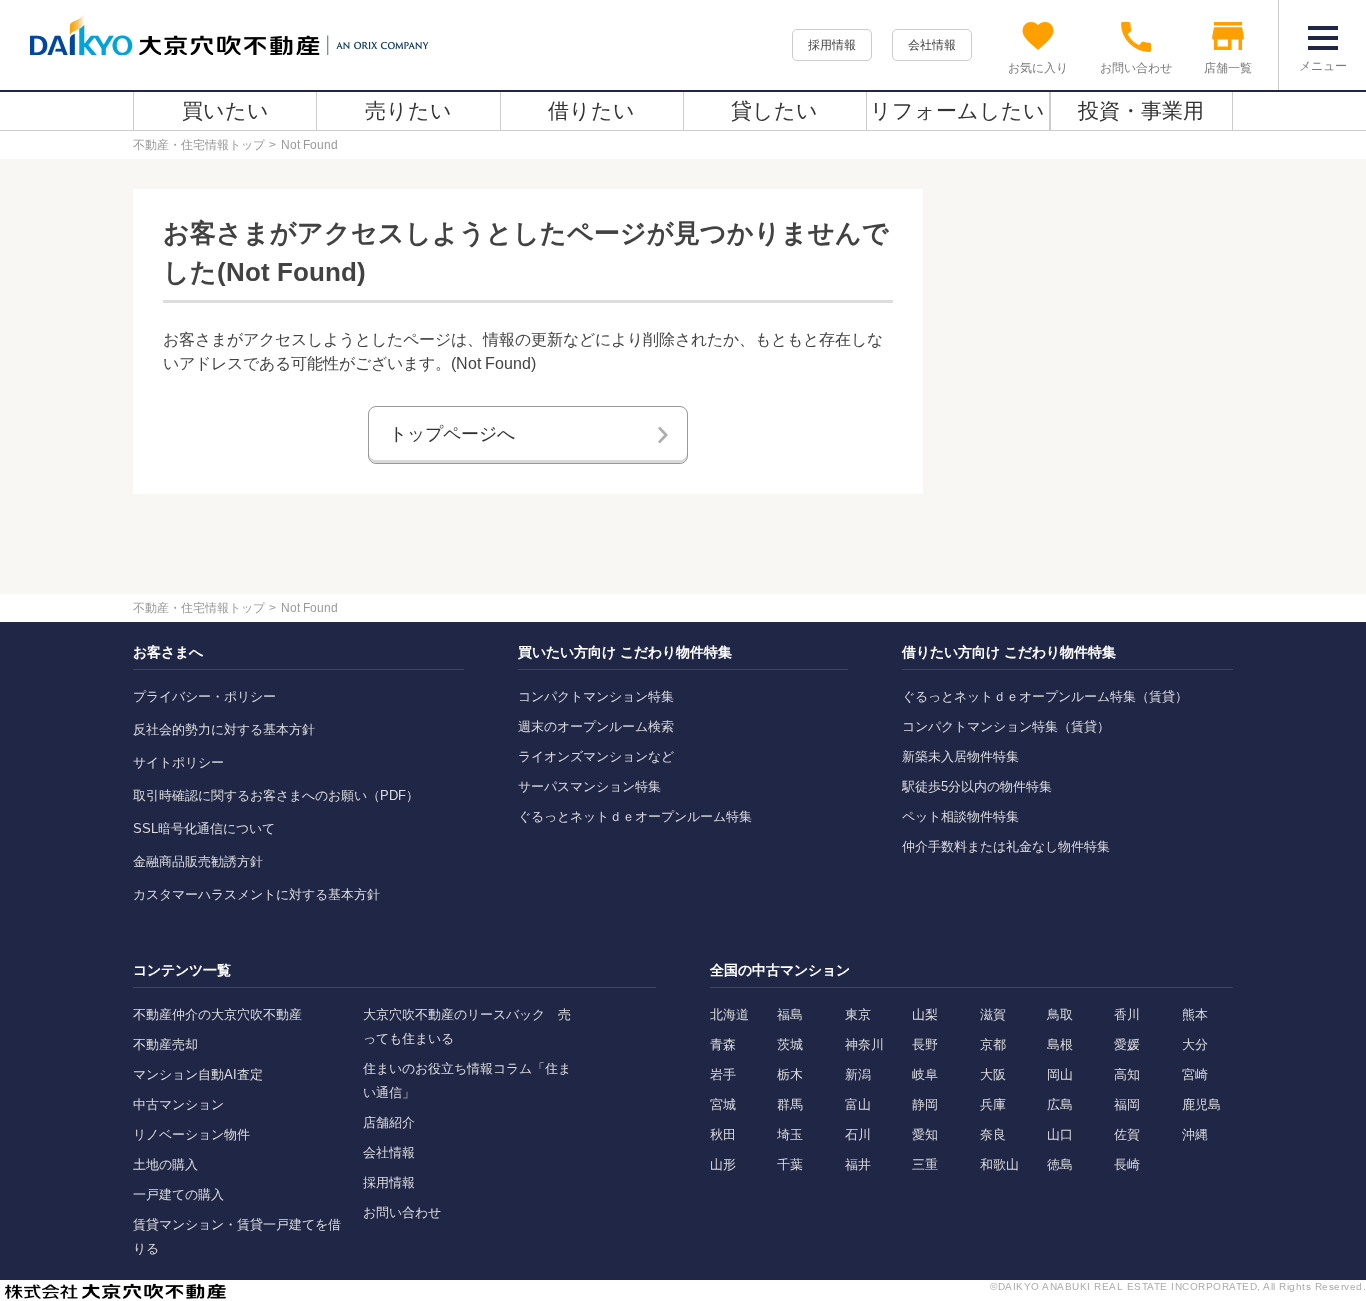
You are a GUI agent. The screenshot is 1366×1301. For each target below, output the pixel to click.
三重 (925, 1164)
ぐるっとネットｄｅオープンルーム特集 (635, 816)
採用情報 (832, 45)
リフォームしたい (957, 110)
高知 (1127, 1074)
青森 (723, 1044)
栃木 (790, 1074)
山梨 (925, 1014)
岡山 (1060, 1074)
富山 (858, 1104)
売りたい (408, 110)
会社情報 (932, 45)
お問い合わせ (402, 1212)
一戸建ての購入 (178, 1194)
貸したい (774, 110)
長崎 (1127, 1164)
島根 (1060, 1044)
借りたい (591, 110)
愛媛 (1127, 1044)
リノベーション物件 (191, 1134)
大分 (1195, 1044)
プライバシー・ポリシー (204, 696)
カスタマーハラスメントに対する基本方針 (256, 894)
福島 (790, 1014)
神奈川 (864, 1044)
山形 (723, 1164)
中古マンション (178, 1104)
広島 (1060, 1104)
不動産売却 (165, 1044)
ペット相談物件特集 (960, 816)
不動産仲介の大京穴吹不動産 (217, 1014)
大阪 (993, 1074)
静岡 (925, 1104)
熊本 (1195, 1014)
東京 (858, 1014)
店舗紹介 (389, 1122)
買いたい (225, 110)
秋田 (723, 1134)
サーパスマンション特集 (589, 786)
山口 (1060, 1134)
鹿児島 (1201, 1104)
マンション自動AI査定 (198, 1074)
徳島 (1060, 1164)
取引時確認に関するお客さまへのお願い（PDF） (276, 795)
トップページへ (452, 434)
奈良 (993, 1134)
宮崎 (1195, 1074)
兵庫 (993, 1104)
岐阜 (925, 1074)
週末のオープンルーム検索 (596, 726)
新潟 (858, 1074)
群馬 (790, 1104)
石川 (858, 1134)
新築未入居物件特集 (960, 756)
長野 (925, 1044)
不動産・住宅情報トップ (199, 145)
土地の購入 (165, 1164)
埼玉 (790, 1134)
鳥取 (1060, 1014)
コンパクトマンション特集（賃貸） (1006, 726)
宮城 (723, 1104)
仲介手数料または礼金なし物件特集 (1006, 846)
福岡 (1127, 1104)
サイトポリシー (178, 762)
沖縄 (1195, 1134)
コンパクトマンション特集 (596, 696)
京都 (993, 1044)
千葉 (790, 1164)
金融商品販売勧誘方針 (198, 861)
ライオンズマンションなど (596, 756)
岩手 (723, 1074)
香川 (1127, 1014)
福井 (858, 1164)
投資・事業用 (1141, 110)
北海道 (729, 1014)
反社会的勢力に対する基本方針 (224, 729)
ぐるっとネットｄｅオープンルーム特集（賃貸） (1045, 696)
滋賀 (993, 1014)
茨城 (790, 1044)
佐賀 (1127, 1134)
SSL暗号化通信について (204, 828)
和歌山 (999, 1164)
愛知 (925, 1134)
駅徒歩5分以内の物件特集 (977, 786)
